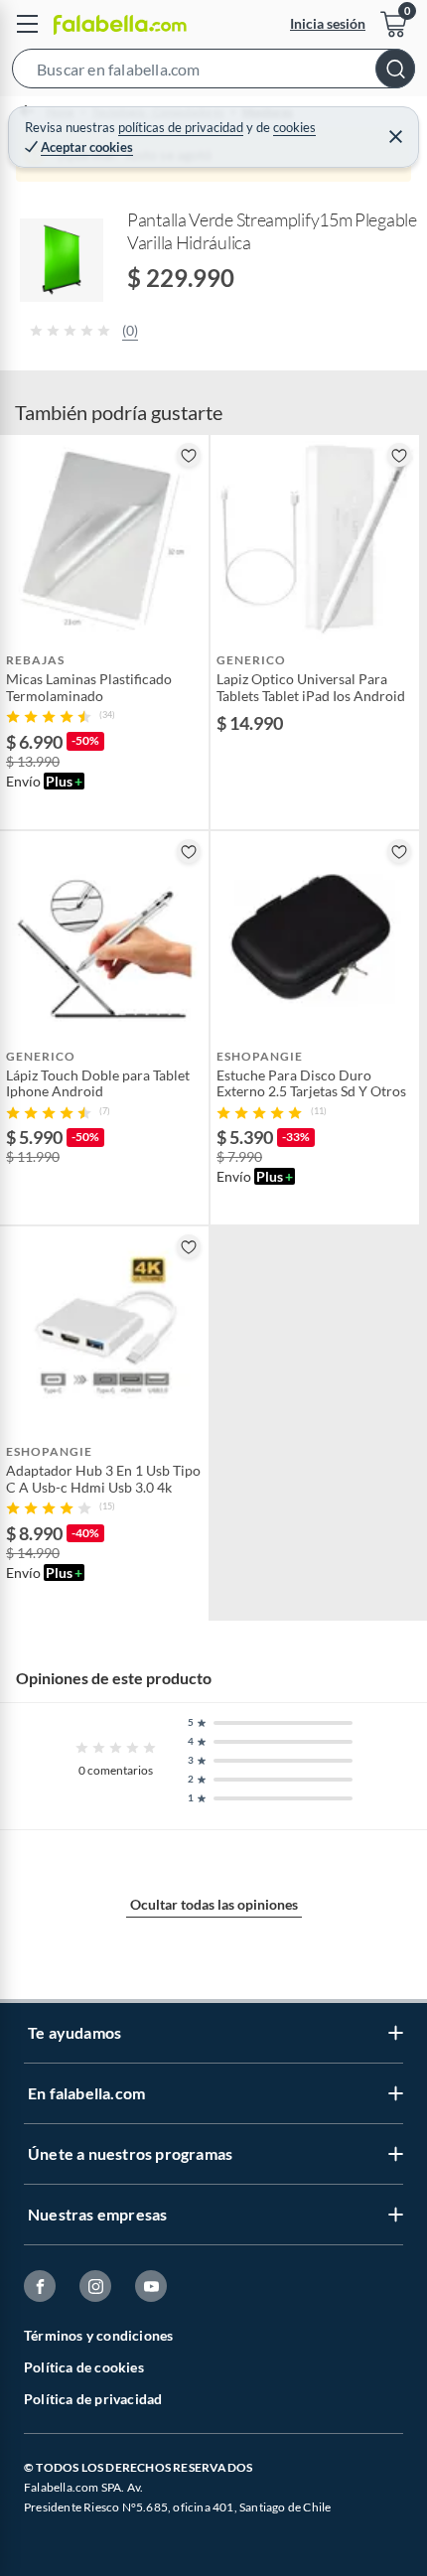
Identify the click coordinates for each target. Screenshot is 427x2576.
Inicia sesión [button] (328, 23)
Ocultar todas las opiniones (214, 1904)
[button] (213, 72)
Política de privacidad (93, 2399)
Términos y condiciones (98, 2335)
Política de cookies (84, 2367)
